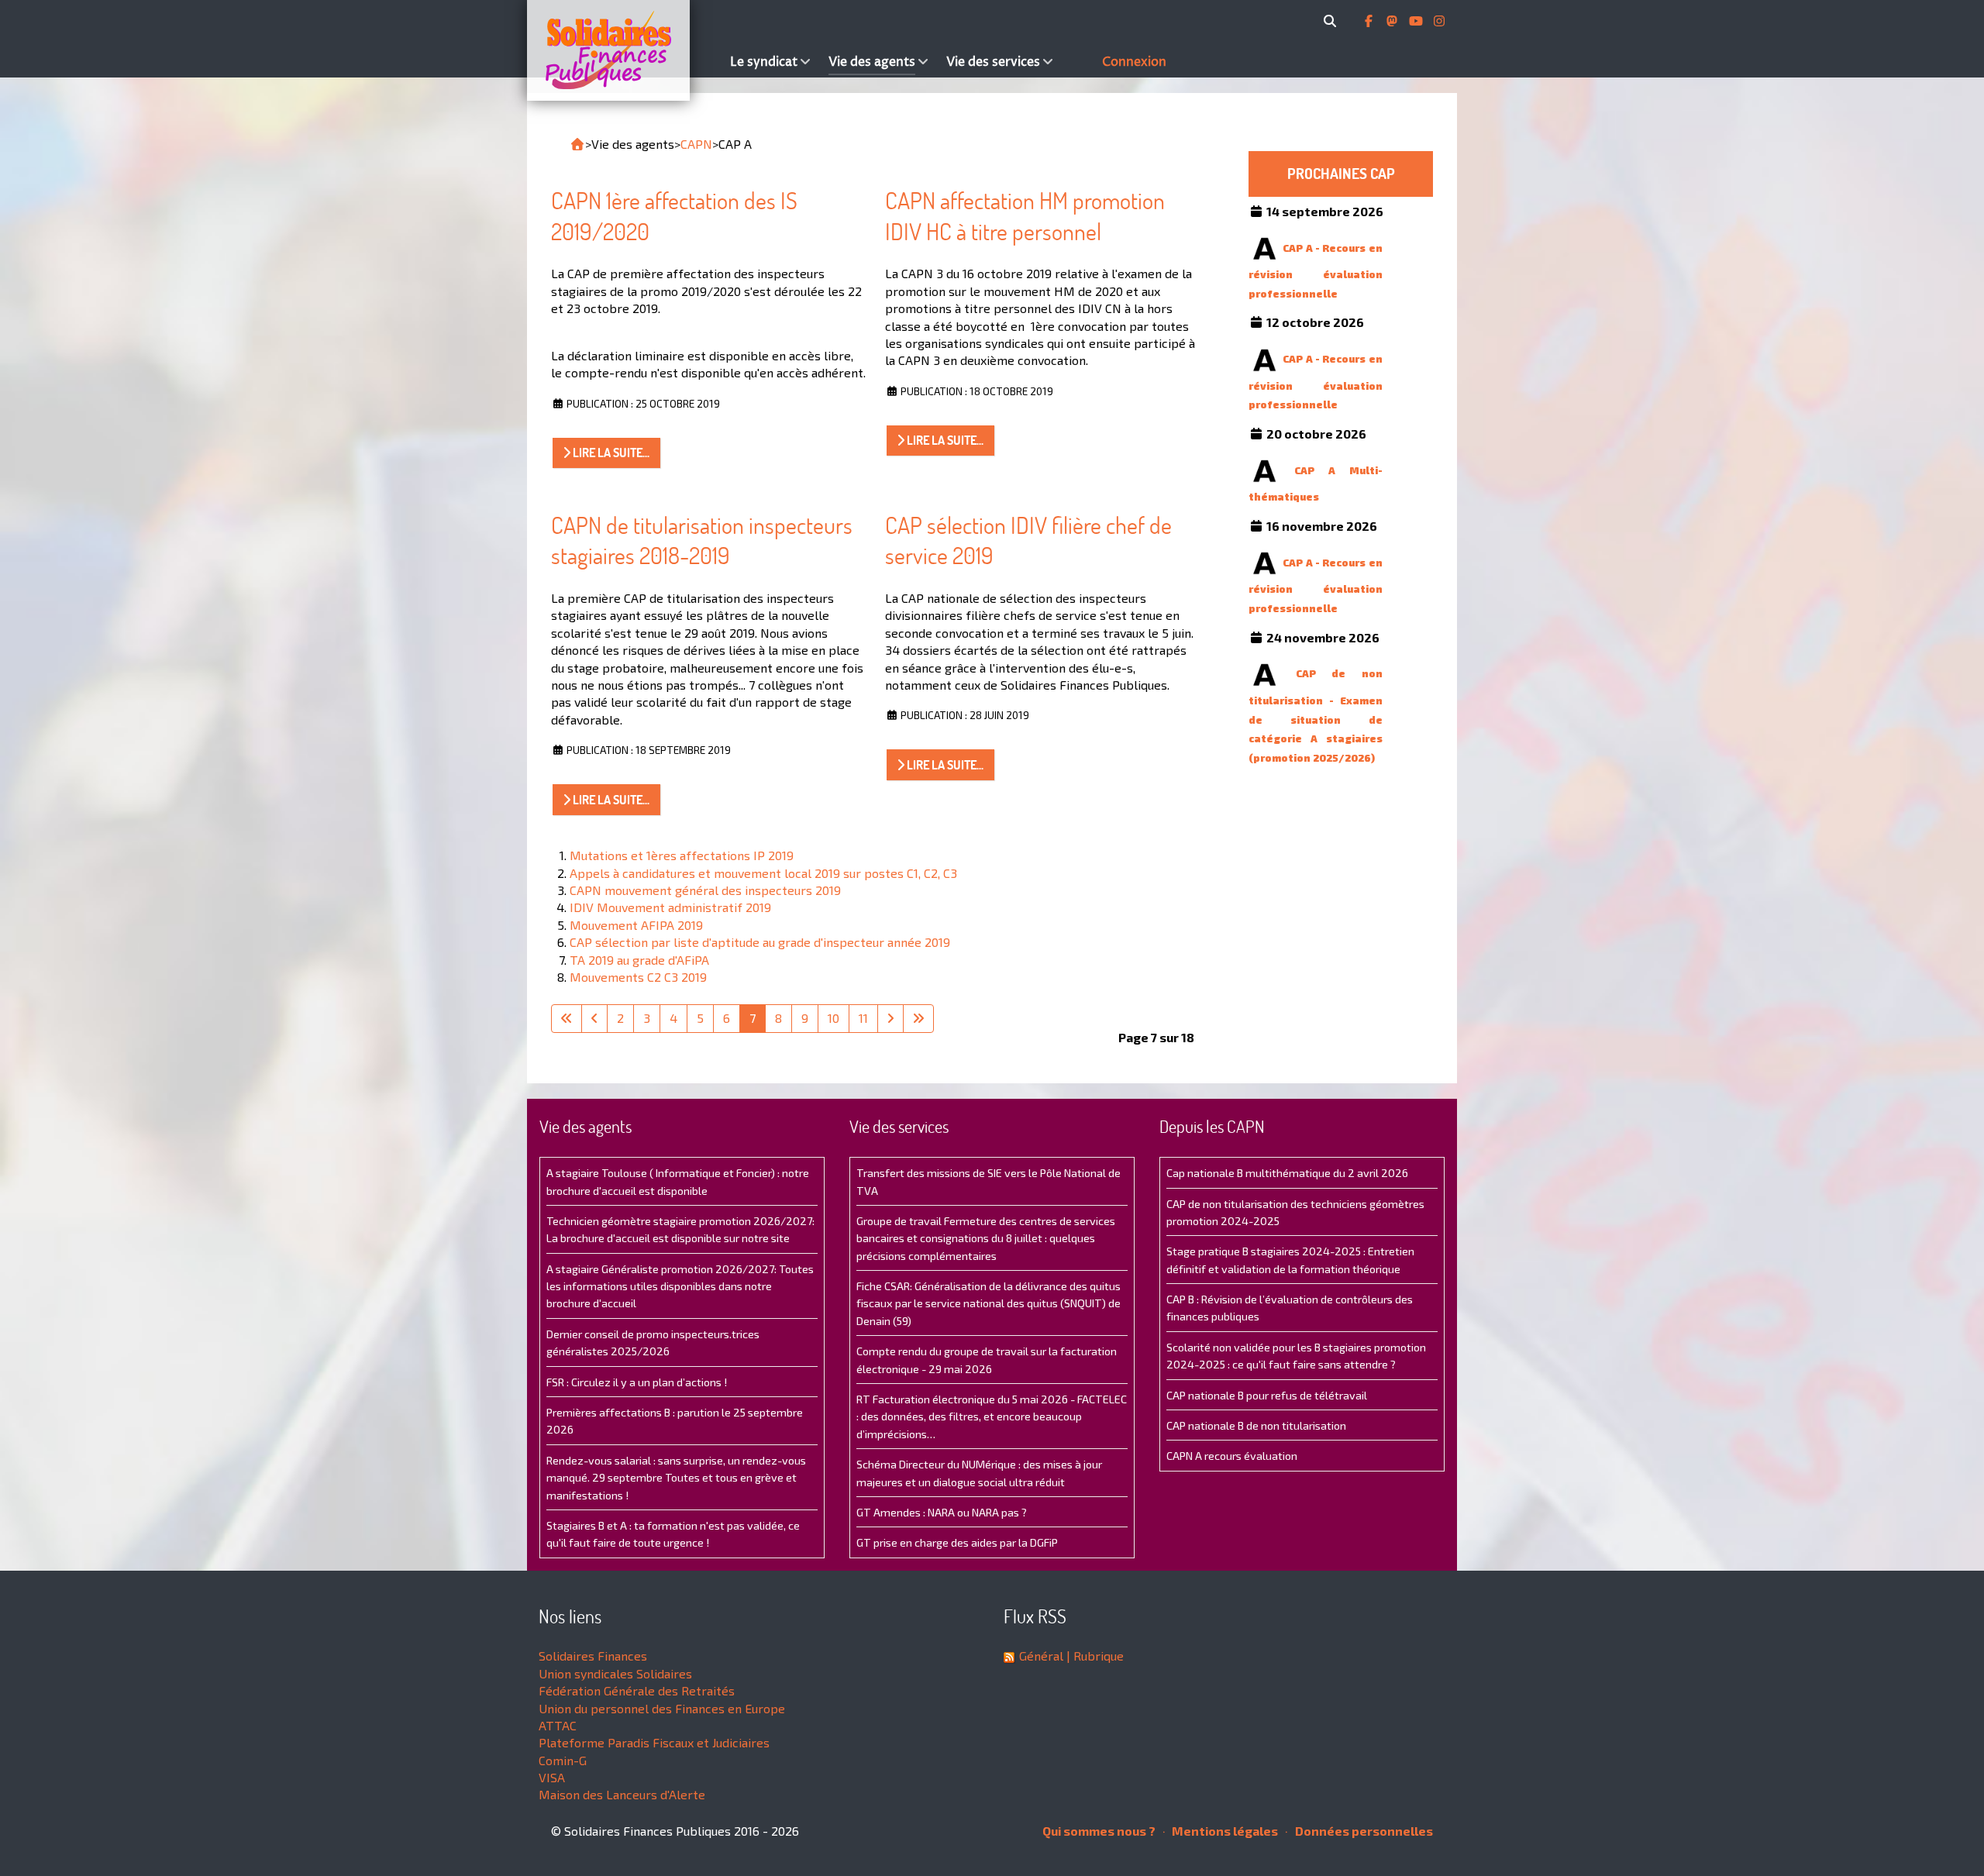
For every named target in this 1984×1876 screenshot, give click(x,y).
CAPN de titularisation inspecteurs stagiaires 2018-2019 (702, 540)
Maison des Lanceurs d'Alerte (622, 1794)
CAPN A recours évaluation (1232, 1456)
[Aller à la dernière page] (918, 1018)
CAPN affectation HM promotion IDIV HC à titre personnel (1025, 216)
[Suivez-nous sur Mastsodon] (1393, 21)
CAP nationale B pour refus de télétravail (1267, 1395)
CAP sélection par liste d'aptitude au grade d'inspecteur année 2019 (760, 942)
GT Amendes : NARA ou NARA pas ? (942, 1512)
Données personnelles (1363, 1831)
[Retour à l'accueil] (577, 144)
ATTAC (558, 1725)
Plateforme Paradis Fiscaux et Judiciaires (654, 1742)
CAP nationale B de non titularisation (1256, 1425)
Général (1041, 1656)
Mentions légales (1224, 1831)
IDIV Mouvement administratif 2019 (670, 907)
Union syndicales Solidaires (615, 1673)
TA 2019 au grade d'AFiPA (639, 960)
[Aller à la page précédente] (594, 1018)
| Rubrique (1094, 1656)
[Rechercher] (1333, 21)
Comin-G (563, 1760)
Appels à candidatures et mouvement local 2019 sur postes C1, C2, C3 (763, 873)
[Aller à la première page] (567, 1018)
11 (863, 1018)
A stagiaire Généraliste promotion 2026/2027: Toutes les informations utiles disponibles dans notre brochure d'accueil (680, 1286)
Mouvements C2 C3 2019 (638, 977)
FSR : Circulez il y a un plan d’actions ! (637, 1382)
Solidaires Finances (593, 1656)
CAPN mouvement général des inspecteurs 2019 (705, 890)
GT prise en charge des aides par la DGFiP (957, 1542)
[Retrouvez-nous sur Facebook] (1370, 21)
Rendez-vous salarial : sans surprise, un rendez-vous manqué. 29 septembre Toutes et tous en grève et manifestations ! (676, 1478)
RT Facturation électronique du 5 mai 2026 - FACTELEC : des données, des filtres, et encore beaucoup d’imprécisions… (992, 1416)
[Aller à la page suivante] (890, 1018)
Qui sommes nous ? (1099, 1831)
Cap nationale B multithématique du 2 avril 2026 (1287, 1173)
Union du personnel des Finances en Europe (662, 1708)
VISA (552, 1777)
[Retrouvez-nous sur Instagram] (1439, 21)
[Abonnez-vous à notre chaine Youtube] (1417, 21)
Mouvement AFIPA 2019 (636, 925)
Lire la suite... (610, 453)
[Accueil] (625, 50)
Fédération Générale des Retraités (637, 1690)
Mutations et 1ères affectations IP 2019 (682, 855)
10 (834, 1018)
